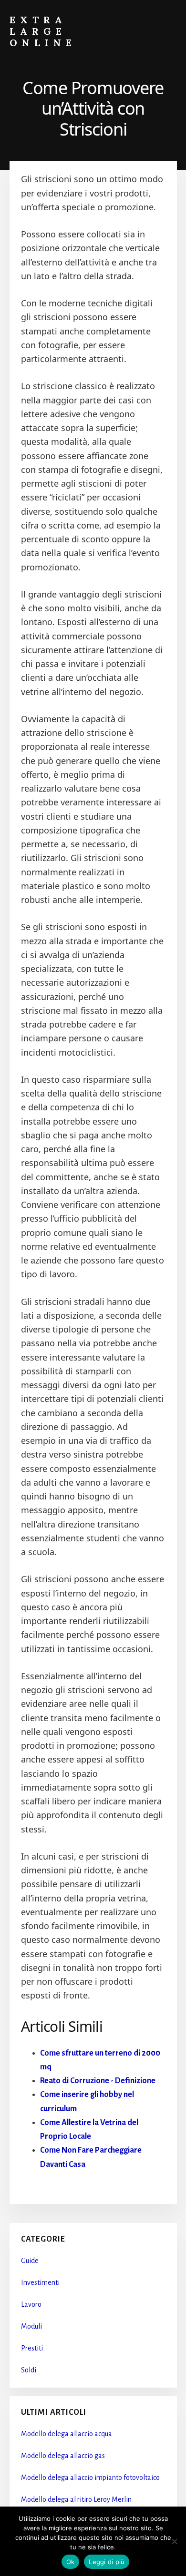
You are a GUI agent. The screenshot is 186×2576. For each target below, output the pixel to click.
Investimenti (40, 2282)
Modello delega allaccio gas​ (63, 2456)
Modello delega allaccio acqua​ (67, 2434)
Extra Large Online (43, 31)
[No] (174, 2541)
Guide (30, 2261)
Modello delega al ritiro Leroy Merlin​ (76, 2499)
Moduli (31, 2326)
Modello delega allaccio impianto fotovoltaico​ (90, 2478)
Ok (71, 2562)
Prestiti (32, 2348)
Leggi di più (107, 2562)
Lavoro (31, 2304)
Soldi (29, 2370)
